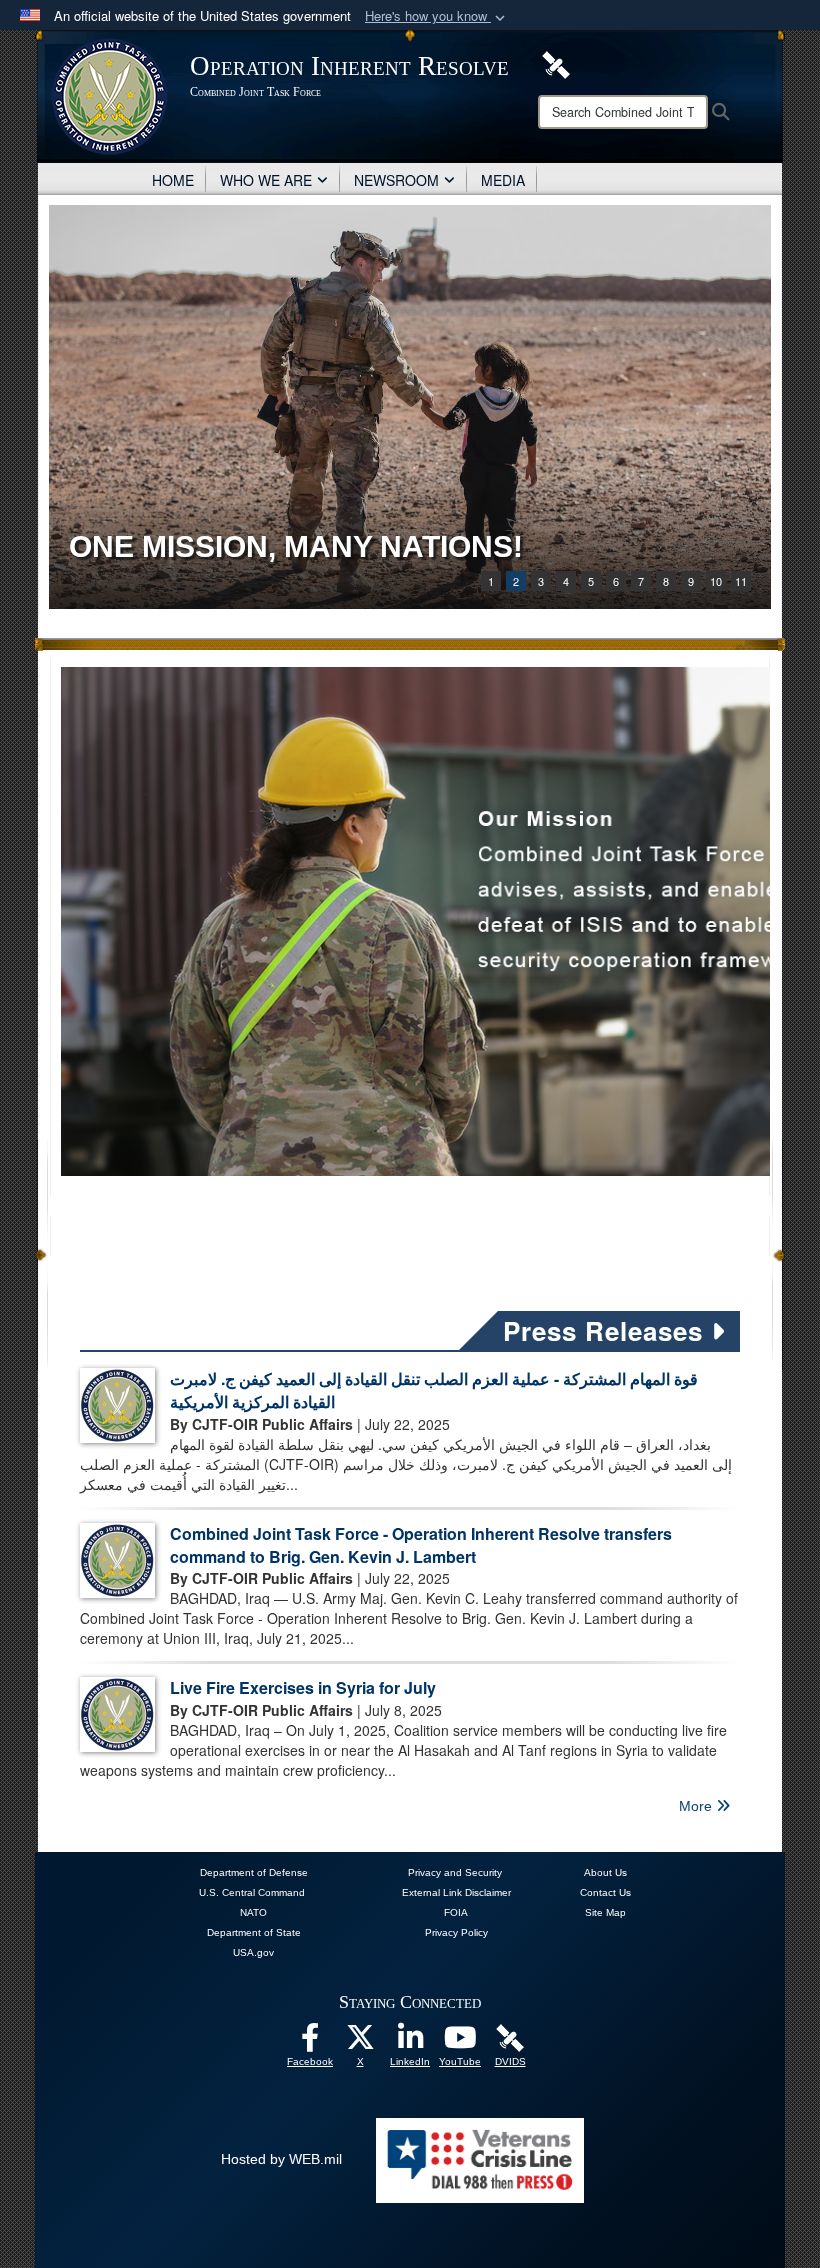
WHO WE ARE (266, 180)
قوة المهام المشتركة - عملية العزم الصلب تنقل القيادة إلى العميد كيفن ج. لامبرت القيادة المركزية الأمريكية (434, 1390)
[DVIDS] (510, 2037)
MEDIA (503, 180)
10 (716, 581)
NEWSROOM (396, 180)
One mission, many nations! (296, 546)
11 (741, 581)
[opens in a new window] (310, 2043)
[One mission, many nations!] (410, 407)
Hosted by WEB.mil (281, 2159)
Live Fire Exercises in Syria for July (303, 1687)
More (697, 1806)
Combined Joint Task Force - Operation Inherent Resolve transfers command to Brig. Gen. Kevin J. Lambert (421, 1545)
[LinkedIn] (410, 2043)
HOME (173, 180)
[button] (437, 16)
